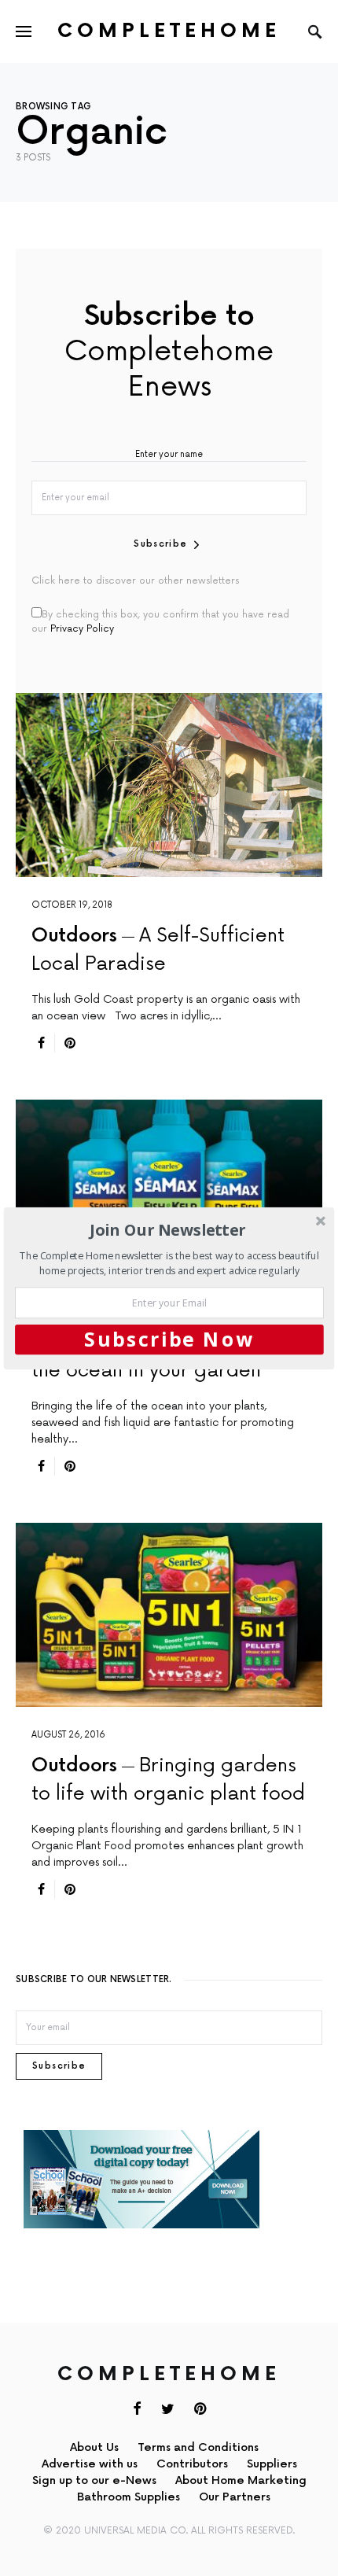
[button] (168, 1230)
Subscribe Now (169, 1339)
